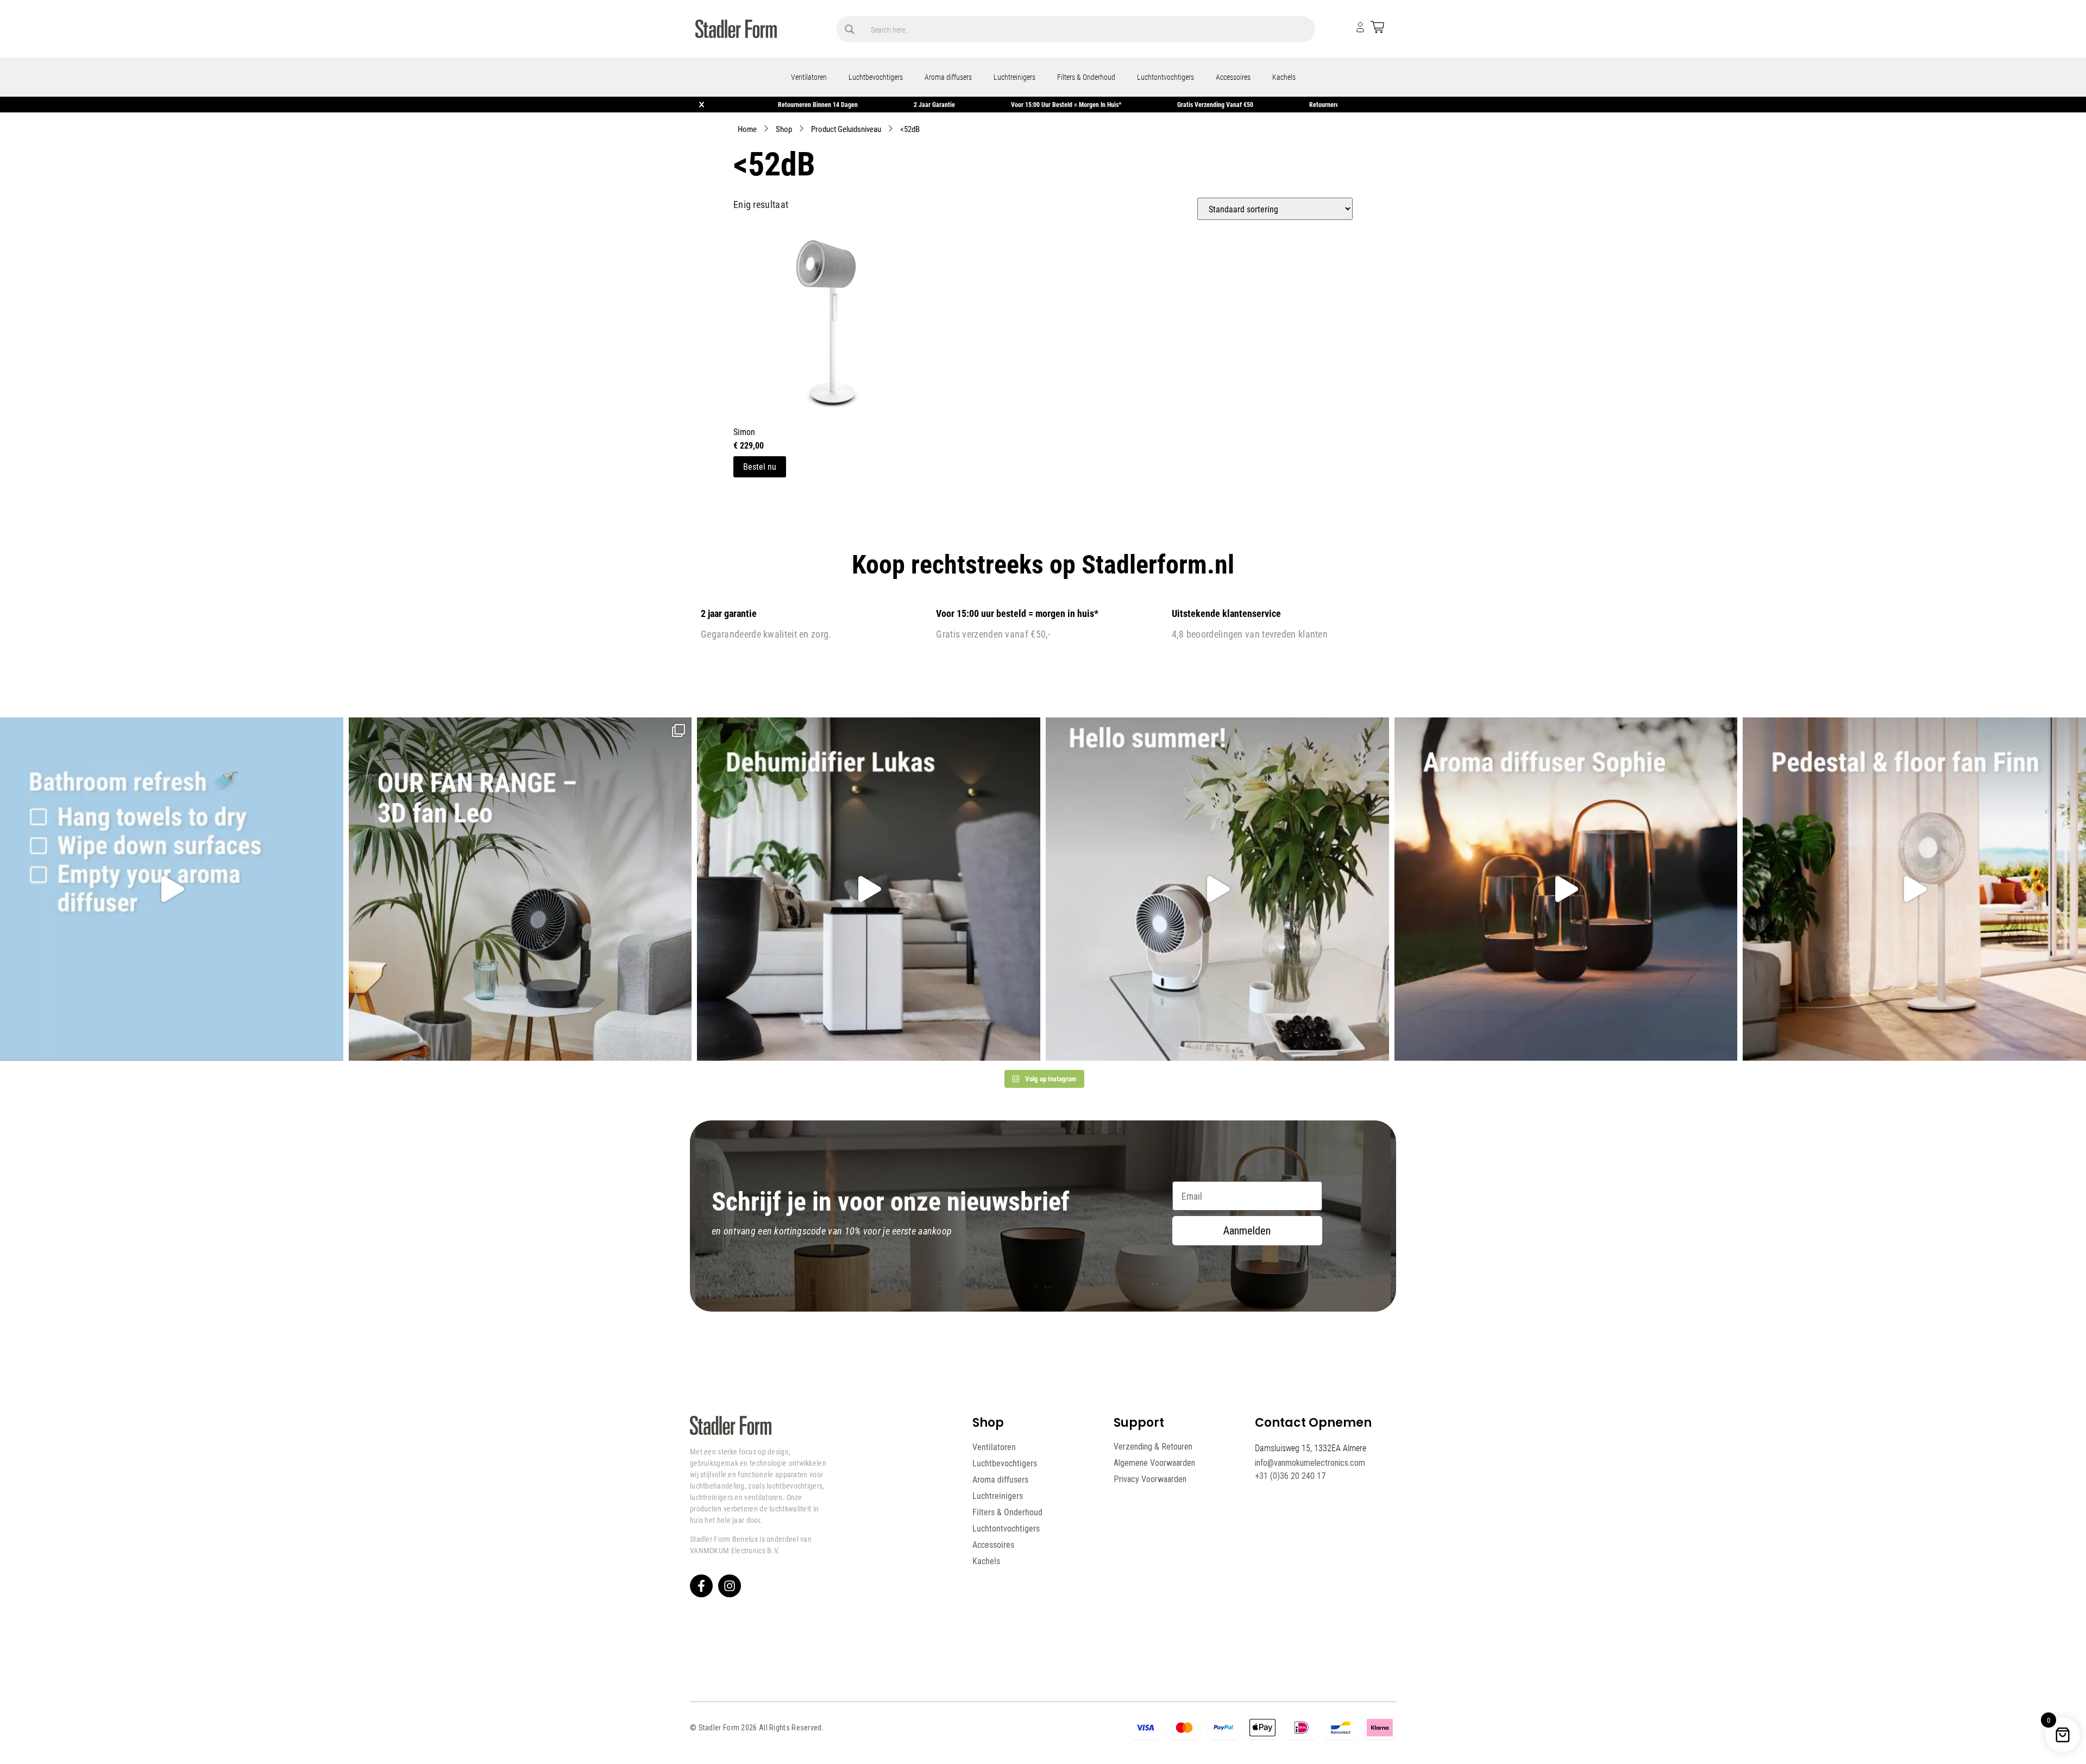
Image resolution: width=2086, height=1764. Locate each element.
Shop (784, 129)
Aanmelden (1247, 1231)
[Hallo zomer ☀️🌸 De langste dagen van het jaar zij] (1566, 889)
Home (747, 129)
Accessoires (1233, 77)
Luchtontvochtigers (1165, 77)
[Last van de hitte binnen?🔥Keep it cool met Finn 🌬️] (1914, 889)
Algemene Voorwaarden (1154, 1463)
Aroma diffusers (948, 77)
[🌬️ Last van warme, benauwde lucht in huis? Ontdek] (1217, 889)
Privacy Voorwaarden (1150, 1479)
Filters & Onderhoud (1086, 77)
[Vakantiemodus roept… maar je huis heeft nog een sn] (172, 889)
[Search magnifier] (850, 29)
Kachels (1284, 77)
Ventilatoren (809, 77)
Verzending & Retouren (1153, 1447)
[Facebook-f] (701, 1586)
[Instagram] (730, 1586)
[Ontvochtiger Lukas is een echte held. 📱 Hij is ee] (869, 889)
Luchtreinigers (1014, 77)
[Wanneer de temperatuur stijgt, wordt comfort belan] (520, 889)
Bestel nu (760, 466)
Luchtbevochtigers (876, 77)
